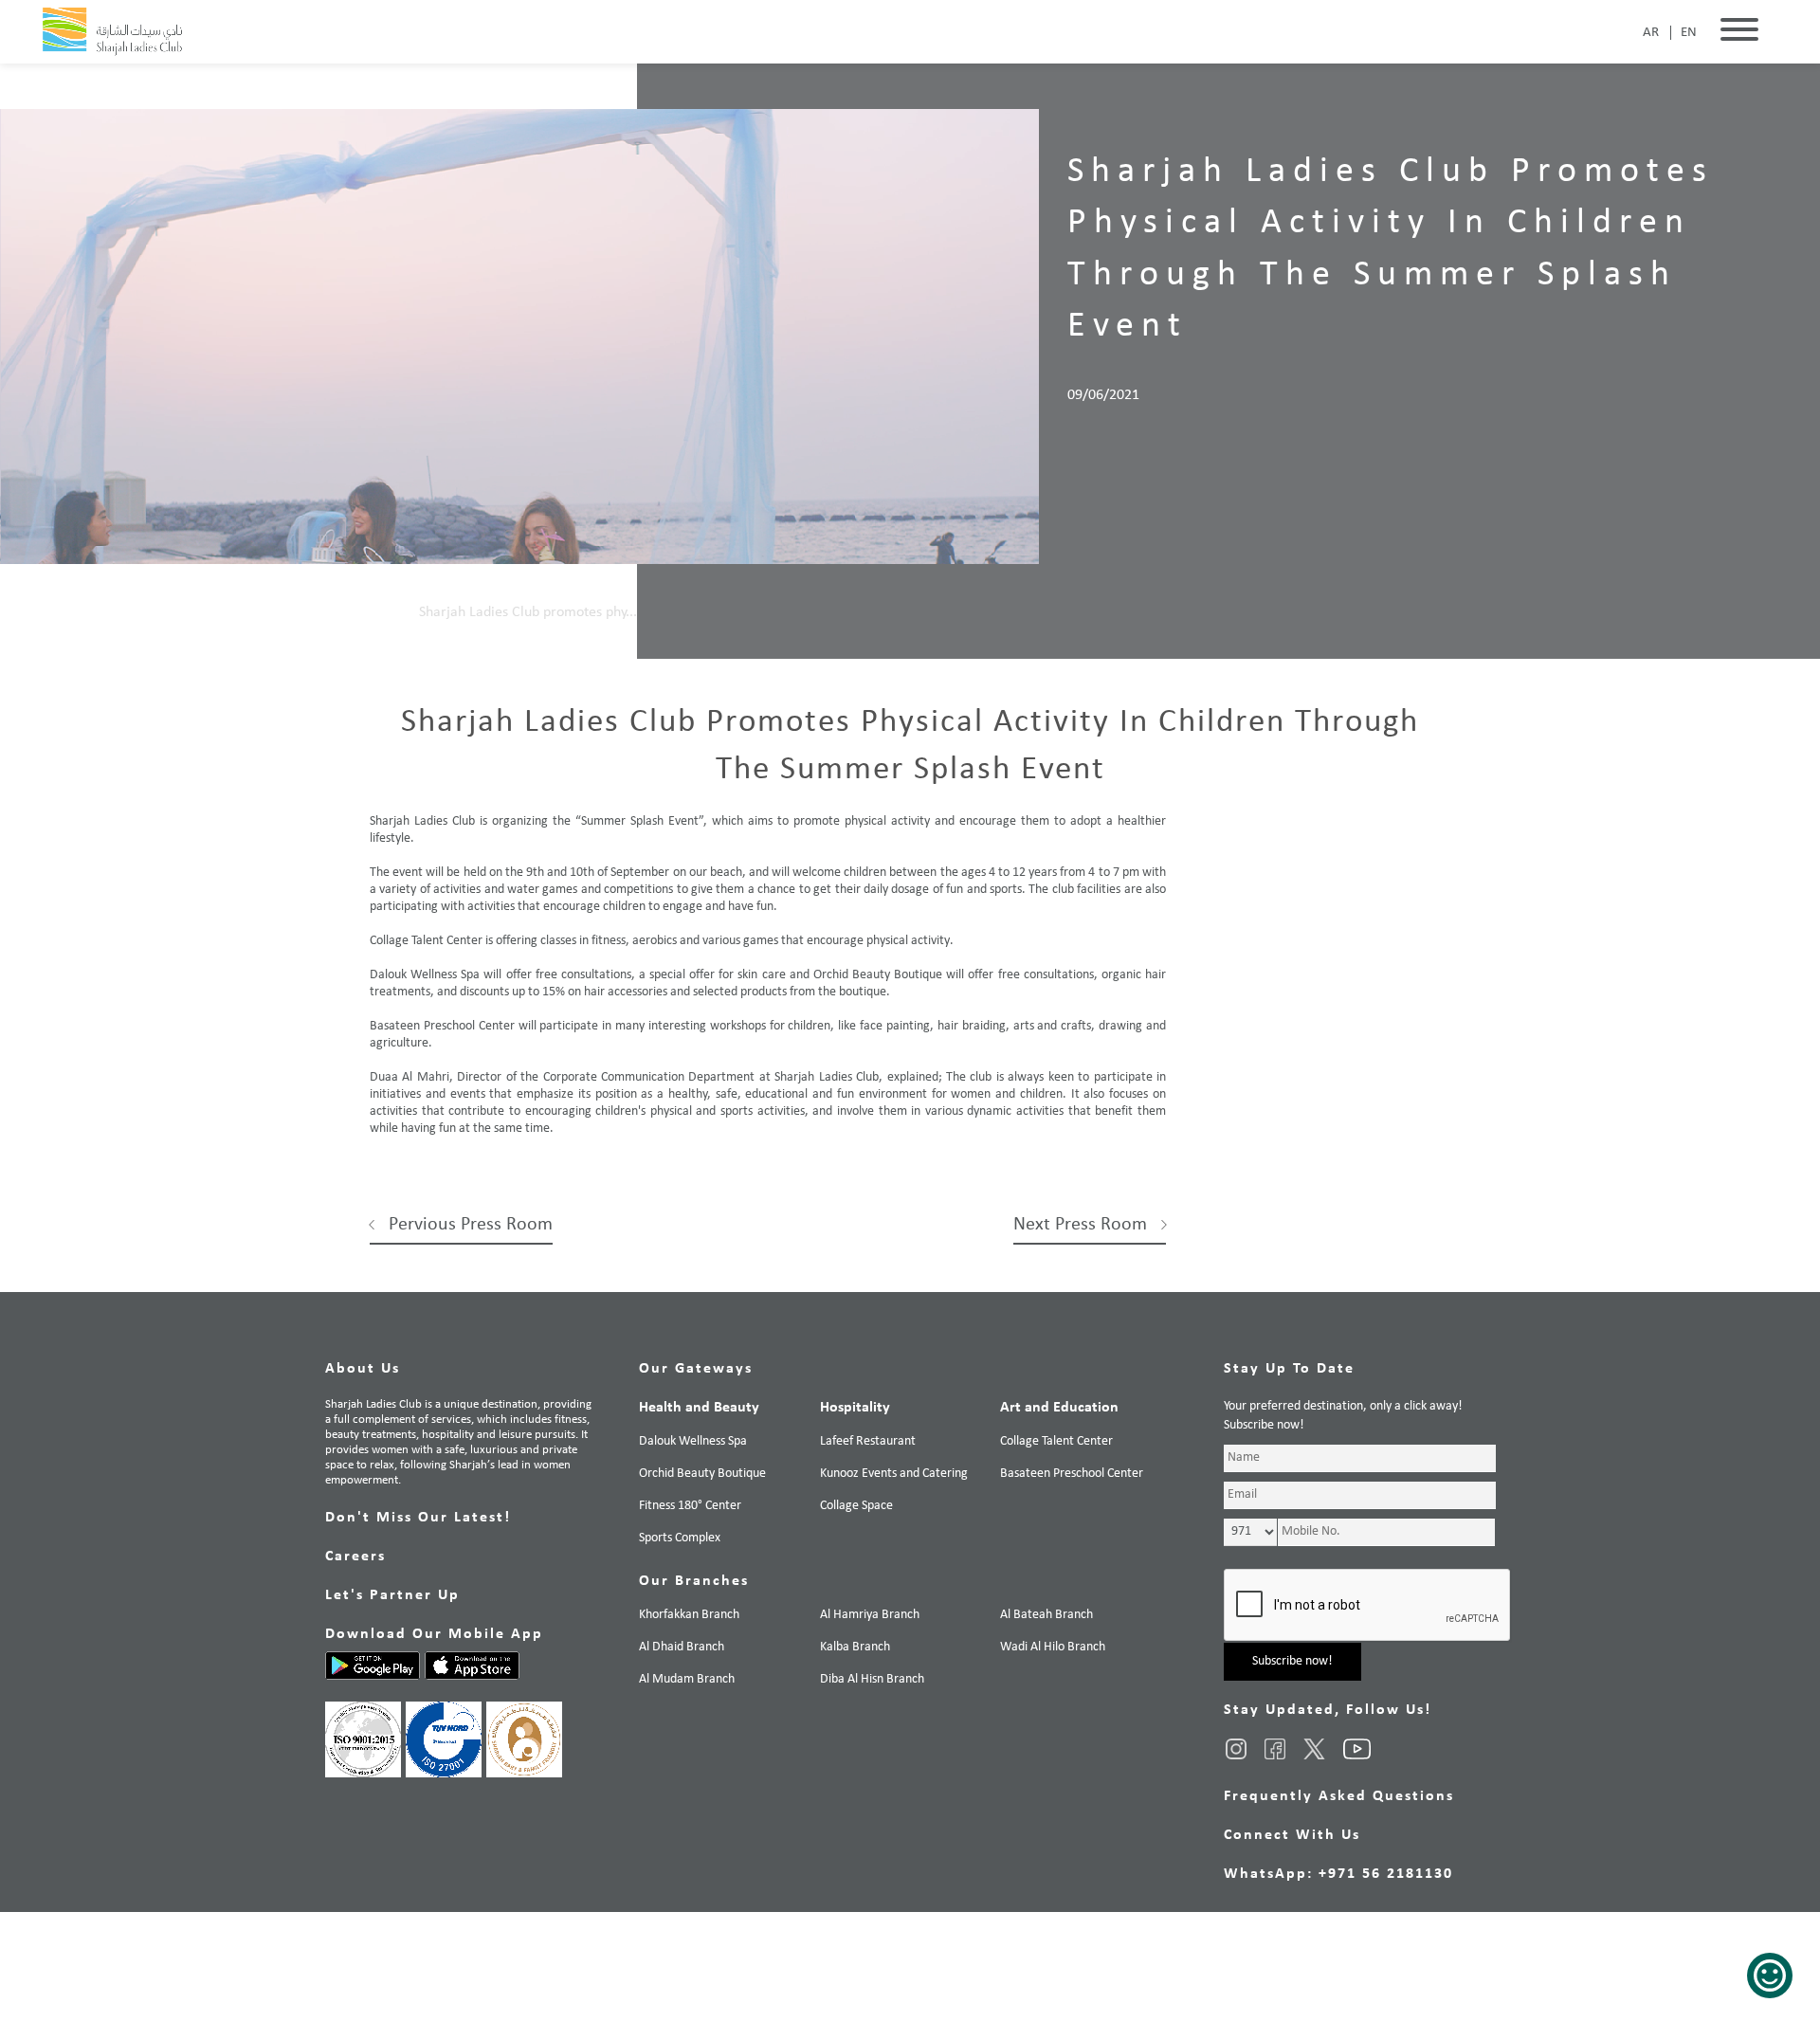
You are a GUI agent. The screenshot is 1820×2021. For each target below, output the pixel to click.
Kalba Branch (855, 1647)
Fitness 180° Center (690, 1506)
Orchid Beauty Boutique (702, 1474)
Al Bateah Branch (1046, 1615)
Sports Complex (680, 1538)
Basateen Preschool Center (1072, 1474)
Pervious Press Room (471, 1225)
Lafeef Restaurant (868, 1441)
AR (1651, 33)
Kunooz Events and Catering (894, 1474)
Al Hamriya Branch (870, 1615)
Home (382, 612)
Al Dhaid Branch (682, 1647)
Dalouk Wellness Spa (693, 1441)
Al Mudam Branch (687, 1679)
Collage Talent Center (1056, 1441)
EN (1689, 33)
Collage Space (856, 1506)
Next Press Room (1080, 1225)
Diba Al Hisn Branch (872, 1679)
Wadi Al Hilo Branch (1053, 1647)
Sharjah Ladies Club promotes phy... (528, 612)
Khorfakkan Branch (689, 1615)
